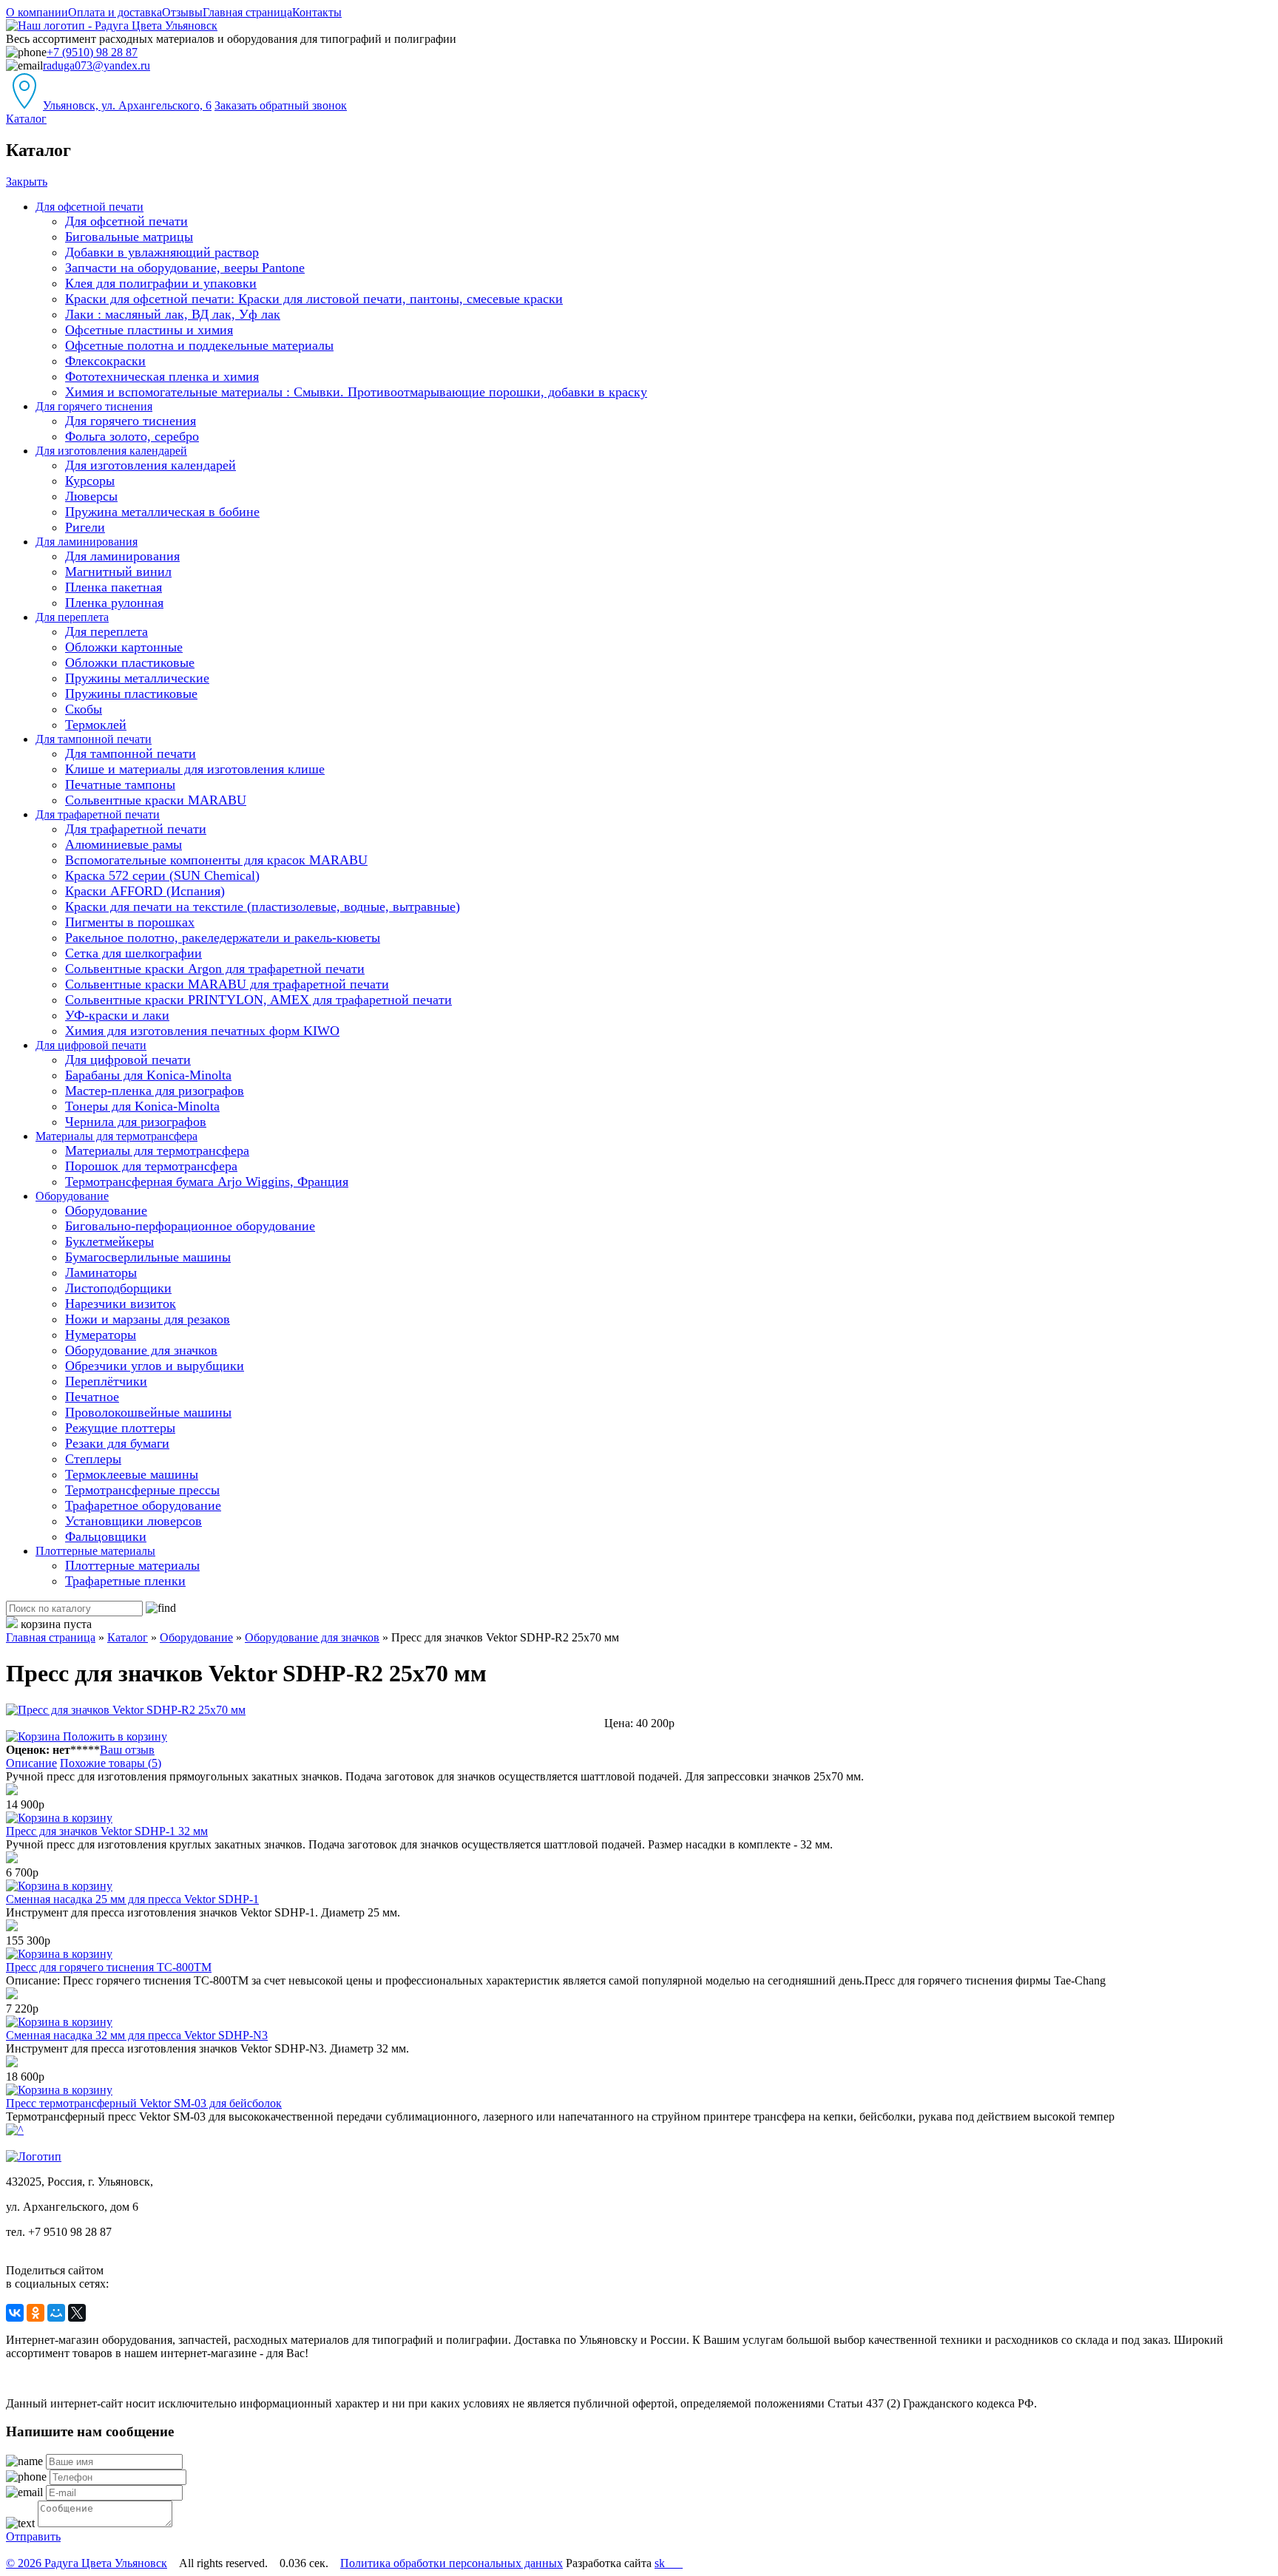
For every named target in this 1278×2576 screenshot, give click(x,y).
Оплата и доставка (115, 12)
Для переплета (72, 617)
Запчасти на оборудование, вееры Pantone (185, 268)
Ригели (85, 527)
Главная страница (247, 12)
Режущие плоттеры (120, 1428)
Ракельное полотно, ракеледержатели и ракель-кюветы (223, 938)
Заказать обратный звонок (281, 105)
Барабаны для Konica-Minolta (148, 1075)
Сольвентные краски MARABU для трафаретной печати (227, 984)
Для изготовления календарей (111, 451)
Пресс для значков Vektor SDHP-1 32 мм (107, 1831)
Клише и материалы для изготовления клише (195, 769)
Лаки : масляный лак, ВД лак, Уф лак (173, 314)
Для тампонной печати (94, 739)
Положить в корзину (114, 1736)
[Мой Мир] (56, 2313)
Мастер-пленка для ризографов (155, 1091)
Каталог (26, 119)
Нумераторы (101, 1335)
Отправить (33, 2536)
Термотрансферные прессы (142, 1490)
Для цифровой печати (91, 1045)
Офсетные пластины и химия (149, 330)
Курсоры (90, 481)
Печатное (92, 1397)
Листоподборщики (118, 1288)
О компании (37, 12)
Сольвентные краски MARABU (156, 800)
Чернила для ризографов (136, 1122)
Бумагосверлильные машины (148, 1257)
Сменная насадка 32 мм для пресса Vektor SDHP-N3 (137, 2035)
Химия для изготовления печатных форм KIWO (202, 1031)
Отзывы (182, 12)
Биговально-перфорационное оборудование (190, 1226)
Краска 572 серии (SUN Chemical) (162, 875)
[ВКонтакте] (15, 2313)
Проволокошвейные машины (148, 1412)
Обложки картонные (124, 647)
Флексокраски (105, 361)
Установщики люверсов (133, 1521)
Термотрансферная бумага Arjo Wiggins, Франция (207, 1182)
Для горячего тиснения (94, 406)
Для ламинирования (87, 542)
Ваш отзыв (127, 1750)
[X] (77, 2313)
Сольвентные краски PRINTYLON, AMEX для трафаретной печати (258, 1000)
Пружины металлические (137, 678)
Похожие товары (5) (111, 1763)
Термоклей (96, 725)
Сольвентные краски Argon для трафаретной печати (215, 969)
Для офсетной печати (89, 207)
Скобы (84, 709)
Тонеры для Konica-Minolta (142, 1106)
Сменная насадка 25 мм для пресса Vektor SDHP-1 (132, 1899)
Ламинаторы (101, 1272)
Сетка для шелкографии (133, 953)
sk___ (669, 2563)
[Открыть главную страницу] (112, 26)
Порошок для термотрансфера (151, 1166)
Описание (31, 1763)
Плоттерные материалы (95, 1551)
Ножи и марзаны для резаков (148, 1319)
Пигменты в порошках (130, 922)
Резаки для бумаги (117, 1443)
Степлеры (93, 1459)
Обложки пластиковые (130, 662)
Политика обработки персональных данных (452, 2563)
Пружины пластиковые (131, 694)
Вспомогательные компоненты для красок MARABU (216, 860)
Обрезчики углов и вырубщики (155, 1366)
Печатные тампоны (120, 784)
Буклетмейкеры (109, 1241)
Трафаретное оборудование (143, 1505)
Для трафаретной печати (98, 814)
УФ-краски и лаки (117, 1015)
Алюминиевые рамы (124, 844)
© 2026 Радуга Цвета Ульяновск (87, 2563)
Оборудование (72, 1196)
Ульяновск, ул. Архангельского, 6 (127, 105)
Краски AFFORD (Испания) (145, 891)
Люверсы (91, 496)
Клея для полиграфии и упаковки (161, 283)
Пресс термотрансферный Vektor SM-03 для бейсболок (144, 2103)
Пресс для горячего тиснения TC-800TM (109, 1967)
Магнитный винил (118, 572)
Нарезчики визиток (121, 1304)
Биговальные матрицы (129, 237)
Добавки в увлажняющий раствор (162, 252)
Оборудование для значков (141, 1350)
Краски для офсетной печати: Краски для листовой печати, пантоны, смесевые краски (314, 299)
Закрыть (27, 182)
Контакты (317, 12)
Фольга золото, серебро (132, 436)
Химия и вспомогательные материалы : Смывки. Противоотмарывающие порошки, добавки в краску (356, 392)
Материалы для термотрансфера (116, 1136)
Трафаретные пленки (125, 1581)
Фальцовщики (106, 1536)
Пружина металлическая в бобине (162, 512)
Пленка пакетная (114, 587)
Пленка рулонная (114, 603)
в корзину (86, 1818)
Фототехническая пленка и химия (162, 376)
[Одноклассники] (35, 2313)
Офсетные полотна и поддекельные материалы (199, 345)
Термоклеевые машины (132, 1474)
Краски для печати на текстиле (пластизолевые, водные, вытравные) (263, 906)
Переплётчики (106, 1381)
